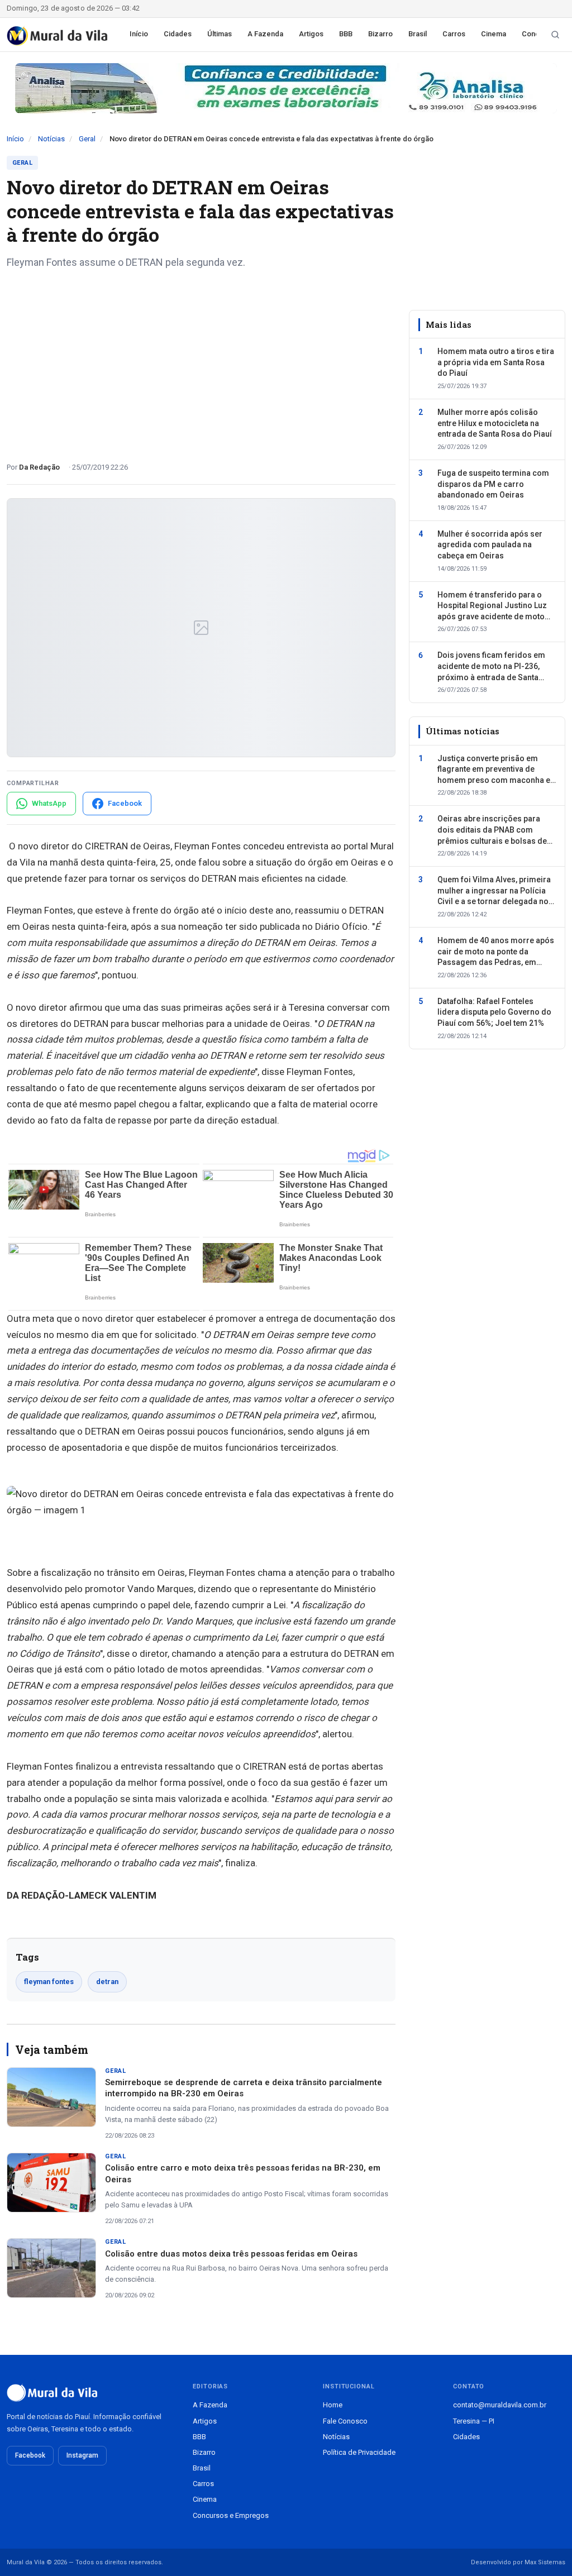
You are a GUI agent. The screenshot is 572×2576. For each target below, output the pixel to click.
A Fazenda (265, 34)
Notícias (51, 139)
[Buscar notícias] (555, 35)
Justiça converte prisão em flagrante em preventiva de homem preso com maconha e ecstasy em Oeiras (494, 770)
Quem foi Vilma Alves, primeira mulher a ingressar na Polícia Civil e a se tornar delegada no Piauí (494, 891)
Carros (454, 34)
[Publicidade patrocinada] (286, 88)
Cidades (178, 34)
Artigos (311, 34)
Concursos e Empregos (231, 2515)
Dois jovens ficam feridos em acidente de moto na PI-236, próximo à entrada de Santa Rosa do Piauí (491, 667)
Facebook (30, 2455)
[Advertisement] (201, 361)
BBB (346, 34)
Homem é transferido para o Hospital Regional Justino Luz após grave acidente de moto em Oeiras (492, 606)
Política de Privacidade (359, 2452)
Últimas (220, 34)
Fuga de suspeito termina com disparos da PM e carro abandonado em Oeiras (493, 484)
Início (139, 34)
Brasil (418, 34)
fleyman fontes (49, 1982)
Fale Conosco (345, 2421)
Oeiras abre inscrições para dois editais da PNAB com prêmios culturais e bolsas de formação (492, 830)
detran (107, 1982)
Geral (87, 139)
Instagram (82, 2455)
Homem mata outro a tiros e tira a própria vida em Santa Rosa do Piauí (496, 362)
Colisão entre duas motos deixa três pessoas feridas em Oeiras (231, 2254)
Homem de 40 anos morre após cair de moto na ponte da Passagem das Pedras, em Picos (496, 952)
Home (333, 2405)
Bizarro (380, 34)
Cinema (494, 34)
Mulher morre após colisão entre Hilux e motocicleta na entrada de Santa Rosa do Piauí (495, 423)
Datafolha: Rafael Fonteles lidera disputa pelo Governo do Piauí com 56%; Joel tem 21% (494, 1012)
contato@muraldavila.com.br (500, 2405)
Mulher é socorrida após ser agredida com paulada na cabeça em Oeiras (490, 545)
